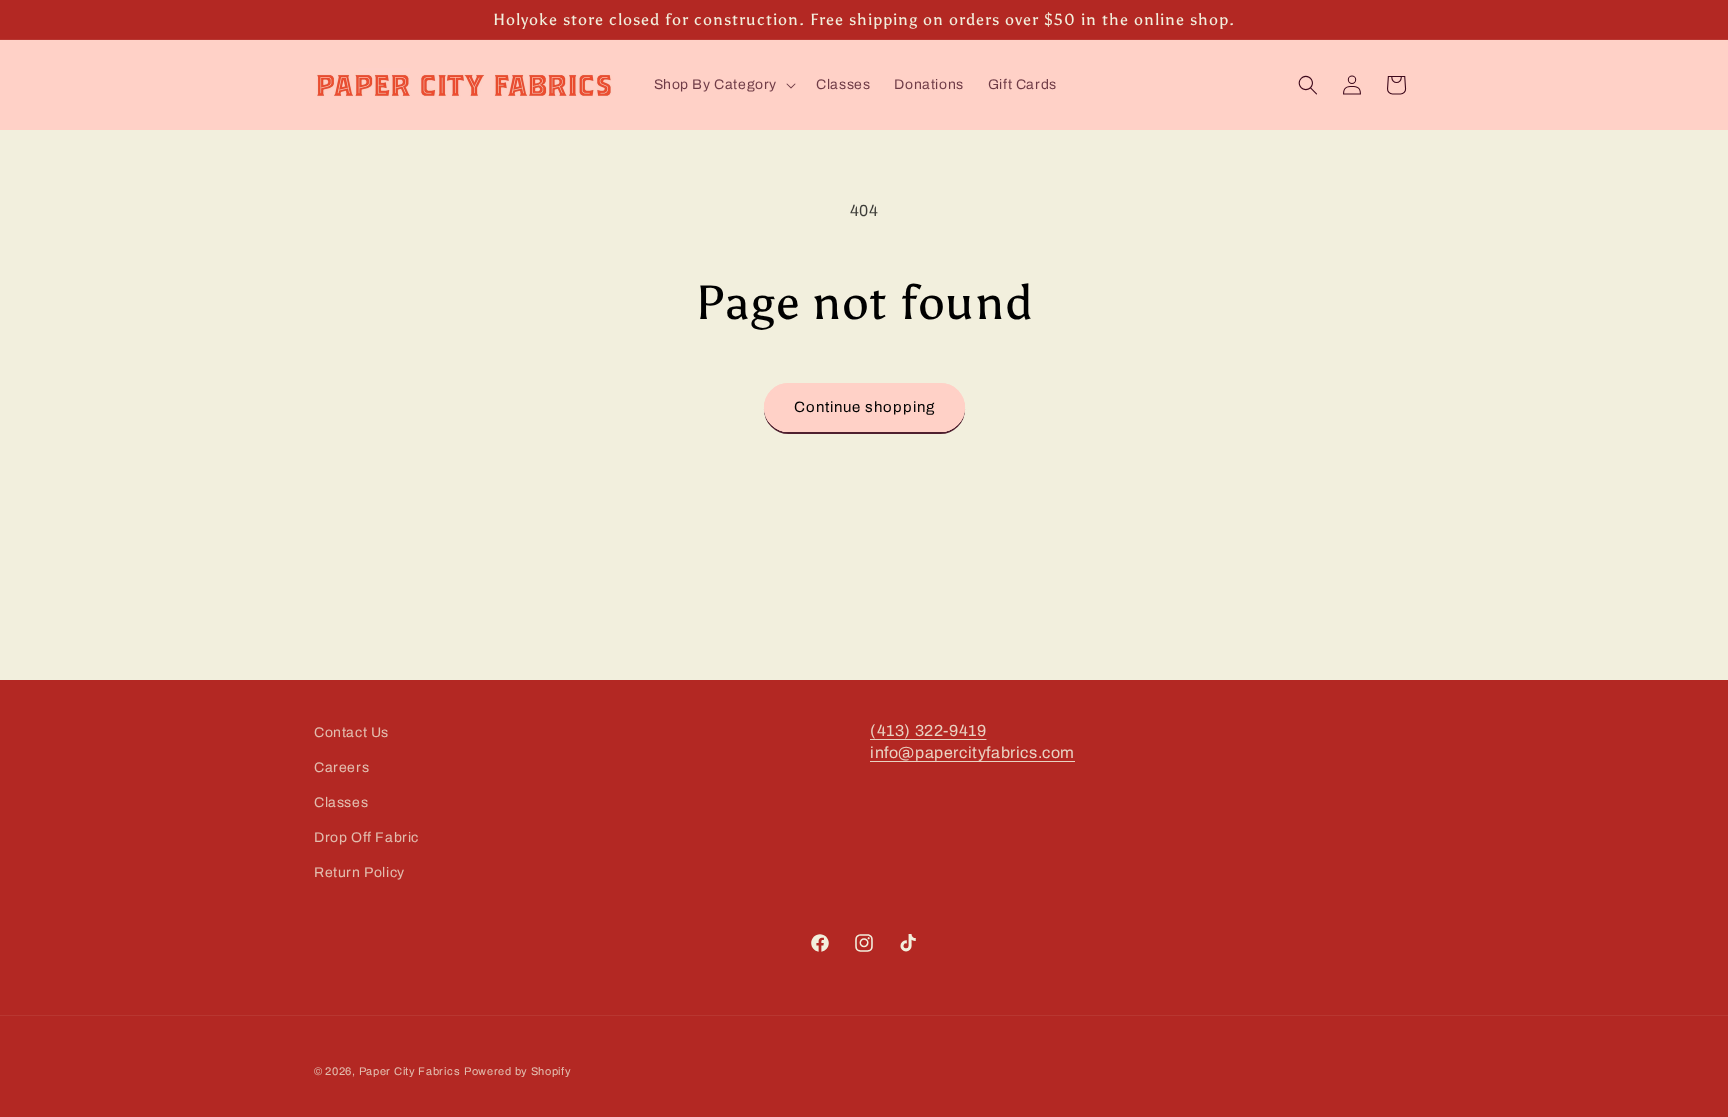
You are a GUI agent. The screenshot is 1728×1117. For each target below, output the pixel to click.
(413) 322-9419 (928, 730)
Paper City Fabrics (410, 1071)
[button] (723, 85)
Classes (341, 802)
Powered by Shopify (518, 1071)
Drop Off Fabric (366, 837)
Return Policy (359, 872)
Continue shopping (864, 407)
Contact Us (351, 732)
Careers (341, 767)
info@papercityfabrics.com (972, 752)
